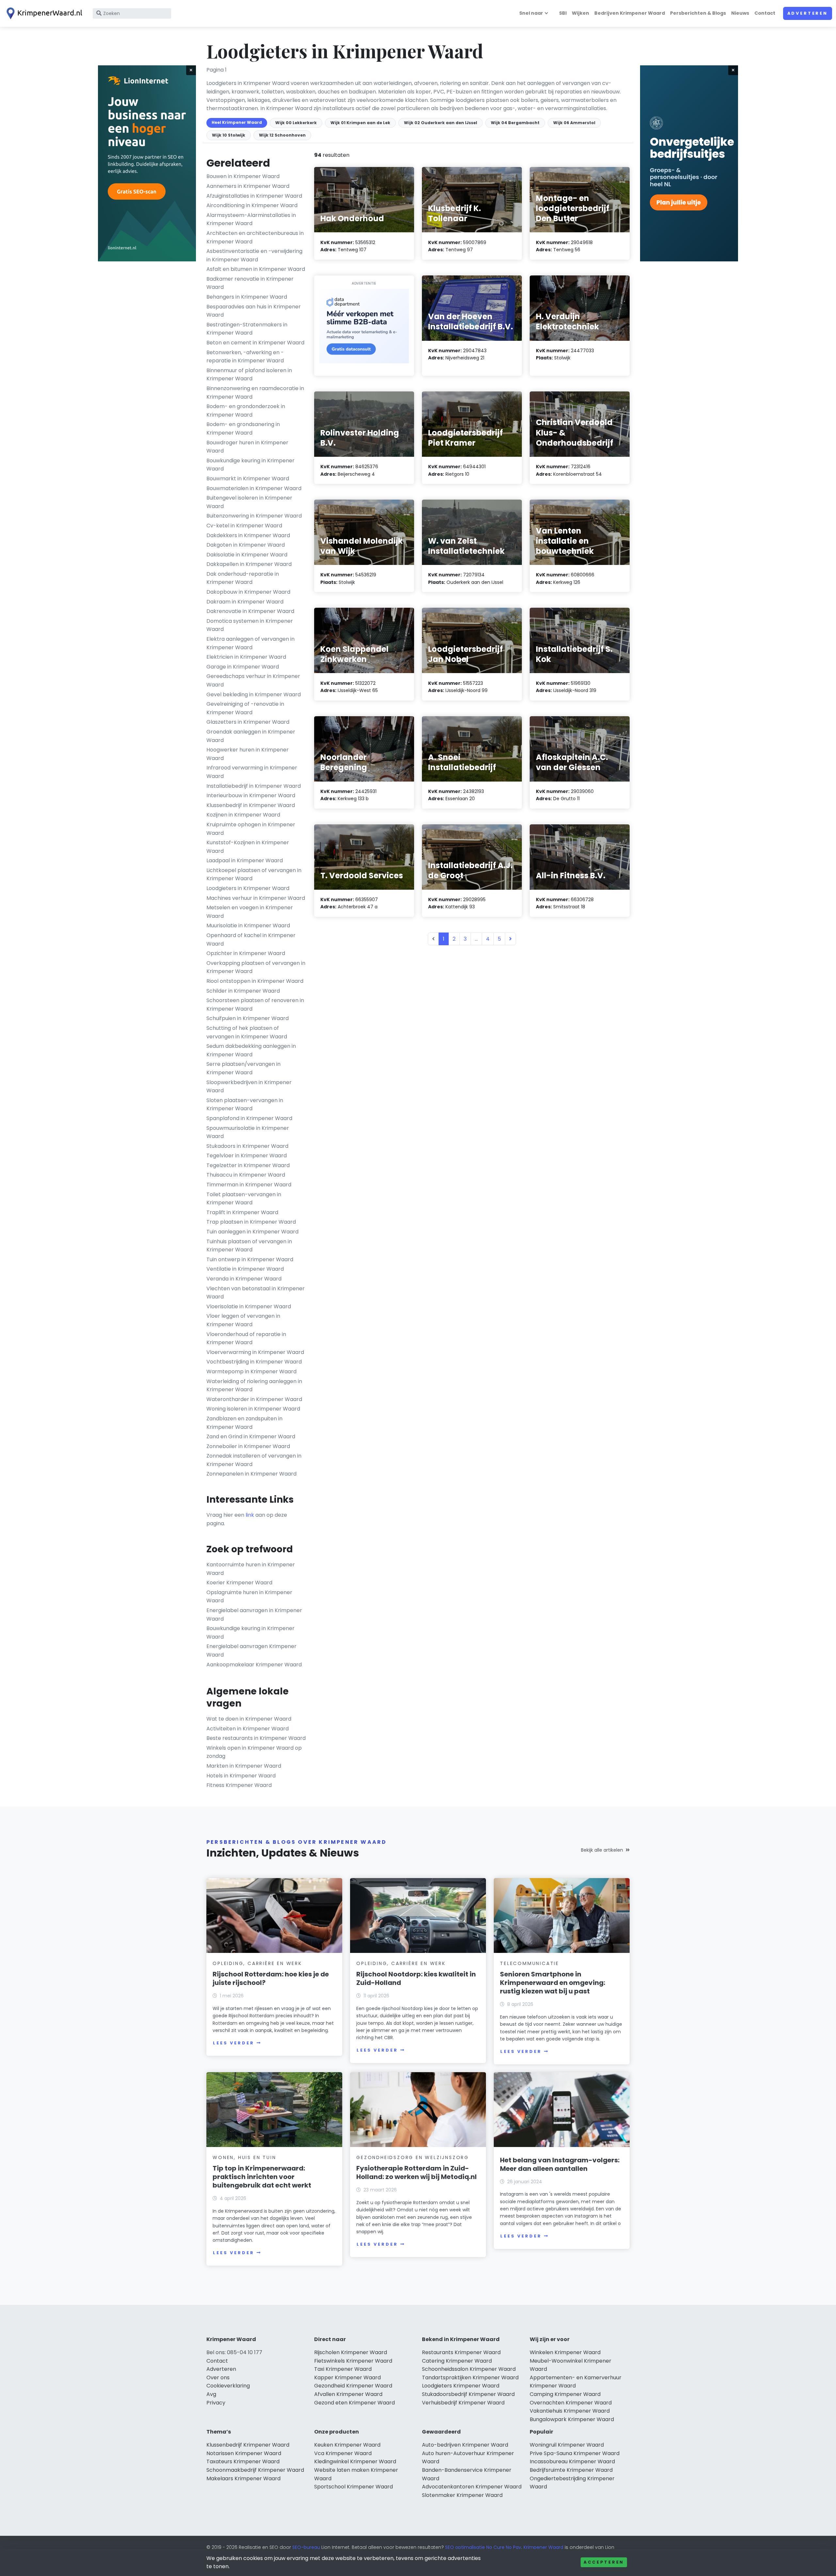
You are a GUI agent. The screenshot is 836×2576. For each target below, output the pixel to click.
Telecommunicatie (530, 1963)
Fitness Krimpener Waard (239, 1785)
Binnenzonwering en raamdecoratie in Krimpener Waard (255, 393)
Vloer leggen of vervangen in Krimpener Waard (243, 1320)
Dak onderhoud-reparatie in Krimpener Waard (243, 578)
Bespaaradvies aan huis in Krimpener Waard (254, 311)
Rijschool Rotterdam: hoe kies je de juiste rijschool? (271, 1978)
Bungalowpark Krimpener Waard (572, 2419)
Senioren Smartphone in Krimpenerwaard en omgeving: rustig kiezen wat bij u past (553, 1983)
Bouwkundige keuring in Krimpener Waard (250, 465)
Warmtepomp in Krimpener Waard (251, 1371)
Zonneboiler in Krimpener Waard (248, 1446)
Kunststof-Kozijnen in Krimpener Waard (248, 847)
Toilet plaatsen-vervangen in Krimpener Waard (244, 1199)
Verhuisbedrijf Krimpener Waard (463, 2403)
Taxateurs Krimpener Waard (243, 2461)
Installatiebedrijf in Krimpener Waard (254, 786)
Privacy (216, 2403)
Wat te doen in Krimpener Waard (249, 1719)
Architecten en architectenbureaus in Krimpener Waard (255, 237)
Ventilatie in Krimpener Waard (245, 1269)
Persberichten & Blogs (698, 13)
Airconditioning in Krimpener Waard (252, 205)
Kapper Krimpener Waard (347, 2378)
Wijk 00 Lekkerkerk (296, 123)
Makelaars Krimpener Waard (243, 2478)
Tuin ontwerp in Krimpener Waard (250, 1259)
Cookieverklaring (228, 2386)
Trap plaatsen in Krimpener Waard (251, 1222)
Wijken (580, 13)
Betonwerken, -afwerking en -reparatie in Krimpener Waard (245, 357)
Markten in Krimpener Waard (244, 1766)
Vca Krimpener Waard (343, 2453)
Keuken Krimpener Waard (347, 2445)
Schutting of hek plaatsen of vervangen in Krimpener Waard (247, 1032)
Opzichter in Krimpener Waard (246, 953)
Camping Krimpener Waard (565, 2394)
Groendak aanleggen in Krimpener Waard (251, 736)
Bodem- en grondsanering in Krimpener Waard (243, 429)
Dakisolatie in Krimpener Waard (247, 555)
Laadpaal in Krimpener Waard (245, 860)
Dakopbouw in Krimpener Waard (248, 592)
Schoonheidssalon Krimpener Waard (469, 2369)
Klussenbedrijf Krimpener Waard (248, 2445)
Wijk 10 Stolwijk (229, 135)
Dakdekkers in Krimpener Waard (248, 535)
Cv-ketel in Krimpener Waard (244, 526)
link (250, 1515)
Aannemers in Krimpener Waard (248, 186)
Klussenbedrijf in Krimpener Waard (251, 805)
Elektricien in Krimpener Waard (246, 657)
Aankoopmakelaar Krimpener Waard (254, 1665)
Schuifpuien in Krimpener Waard (248, 1018)
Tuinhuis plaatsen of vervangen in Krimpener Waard (249, 1246)
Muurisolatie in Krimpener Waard (248, 925)
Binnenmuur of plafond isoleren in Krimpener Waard (249, 375)
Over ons (218, 2378)
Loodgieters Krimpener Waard (461, 2386)
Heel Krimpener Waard (237, 122)
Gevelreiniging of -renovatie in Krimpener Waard (245, 708)
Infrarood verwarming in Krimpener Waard (252, 772)
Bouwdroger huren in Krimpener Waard (247, 447)
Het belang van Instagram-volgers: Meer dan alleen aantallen (560, 2164)
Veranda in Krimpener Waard (244, 1279)
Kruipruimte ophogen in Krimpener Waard (251, 829)
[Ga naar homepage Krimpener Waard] (43, 13)
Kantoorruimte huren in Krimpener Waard (251, 1569)
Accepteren (604, 2562)
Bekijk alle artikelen (602, 1850)
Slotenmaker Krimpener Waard (462, 2495)
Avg (211, 2394)
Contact (765, 13)
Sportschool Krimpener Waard (354, 2487)
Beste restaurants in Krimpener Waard (256, 1738)
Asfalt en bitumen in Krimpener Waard (256, 269)
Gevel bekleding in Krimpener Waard (254, 694)
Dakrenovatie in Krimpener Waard (250, 611)
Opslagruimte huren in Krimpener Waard (249, 1597)
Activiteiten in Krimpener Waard (248, 1729)
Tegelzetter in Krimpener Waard (248, 1165)
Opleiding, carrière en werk (257, 1963)
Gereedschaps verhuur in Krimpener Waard (253, 680)
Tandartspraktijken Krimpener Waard (470, 2378)
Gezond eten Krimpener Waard (354, 2403)
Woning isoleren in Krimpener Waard (253, 1409)
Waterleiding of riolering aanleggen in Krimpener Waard (254, 1386)
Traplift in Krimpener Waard (242, 1212)
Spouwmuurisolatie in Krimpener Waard (248, 1132)
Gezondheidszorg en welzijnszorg (413, 2157)
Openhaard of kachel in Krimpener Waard (251, 940)
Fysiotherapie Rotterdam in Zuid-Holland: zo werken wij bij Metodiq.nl (417, 2172)
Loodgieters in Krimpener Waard (248, 888)
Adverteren (808, 13)
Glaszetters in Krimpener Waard (248, 722)
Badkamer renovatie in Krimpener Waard (250, 283)
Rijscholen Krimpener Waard (351, 2352)
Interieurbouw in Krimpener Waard (251, 795)
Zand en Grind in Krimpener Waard (251, 1437)
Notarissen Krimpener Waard (244, 2453)
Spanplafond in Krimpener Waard (249, 1118)
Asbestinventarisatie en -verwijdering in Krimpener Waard (254, 255)
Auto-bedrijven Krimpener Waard (465, 2445)
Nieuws (740, 13)
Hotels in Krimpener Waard (241, 1776)
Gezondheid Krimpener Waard (353, 2386)
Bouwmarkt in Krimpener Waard (248, 479)
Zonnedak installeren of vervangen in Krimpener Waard (254, 1460)
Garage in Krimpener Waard (243, 667)
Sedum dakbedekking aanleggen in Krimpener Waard (251, 1050)
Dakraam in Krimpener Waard (245, 602)
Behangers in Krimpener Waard (247, 297)
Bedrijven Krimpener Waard (630, 13)
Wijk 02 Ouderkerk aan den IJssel (441, 123)
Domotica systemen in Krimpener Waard (250, 625)
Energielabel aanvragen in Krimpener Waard (254, 1615)
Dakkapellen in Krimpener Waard (249, 564)
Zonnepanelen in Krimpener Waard (251, 1474)
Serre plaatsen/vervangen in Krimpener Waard (243, 1068)
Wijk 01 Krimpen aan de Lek (360, 123)
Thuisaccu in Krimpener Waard (246, 1175)
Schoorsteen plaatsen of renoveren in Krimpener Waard (255, 1005)
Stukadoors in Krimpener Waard (247, 1146)
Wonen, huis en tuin (244, 2157)
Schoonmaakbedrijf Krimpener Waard (255, 2470)
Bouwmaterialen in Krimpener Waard (254, 488)
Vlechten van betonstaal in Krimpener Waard (256, 1293)
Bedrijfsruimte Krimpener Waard (571, 2470)
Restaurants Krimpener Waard (461, 2352)
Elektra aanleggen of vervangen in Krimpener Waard (250, 643)
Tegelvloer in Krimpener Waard (247, 1156)
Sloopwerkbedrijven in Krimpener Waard (249, 1087)
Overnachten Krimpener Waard (571, 2403)
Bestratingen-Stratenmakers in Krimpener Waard (247, 329)
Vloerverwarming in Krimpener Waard (255, 1352)
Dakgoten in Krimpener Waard (246, 545)
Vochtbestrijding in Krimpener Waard (254, 1362)
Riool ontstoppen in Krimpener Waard (255, 981)
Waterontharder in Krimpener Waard (254, 1399)
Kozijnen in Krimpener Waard (243, 815)
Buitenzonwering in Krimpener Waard (254, 516)
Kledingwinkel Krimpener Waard (355, 2461)
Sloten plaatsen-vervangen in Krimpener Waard (245, 1105)
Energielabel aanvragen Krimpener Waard (251, 1651)
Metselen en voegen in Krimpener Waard (250, 912)
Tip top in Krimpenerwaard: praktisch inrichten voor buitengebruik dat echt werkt (262, 2177)
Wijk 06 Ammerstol (574, 123)
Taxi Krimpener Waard (343, 2369)
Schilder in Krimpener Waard (243, 991)
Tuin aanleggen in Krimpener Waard (252, 1232)
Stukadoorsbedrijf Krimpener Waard (468, 2394)
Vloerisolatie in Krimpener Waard (249, 1306)
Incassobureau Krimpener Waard (572, 2461)
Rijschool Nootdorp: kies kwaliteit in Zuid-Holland (416, 1978)
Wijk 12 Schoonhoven (282, 135)
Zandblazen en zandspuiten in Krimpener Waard (244, 1423)
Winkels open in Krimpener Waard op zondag (254, 1752)
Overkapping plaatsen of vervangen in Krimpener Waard (256, 967)
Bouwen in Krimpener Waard (243, 176)
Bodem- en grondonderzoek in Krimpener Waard (246, 411)
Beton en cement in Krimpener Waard (255, 343)
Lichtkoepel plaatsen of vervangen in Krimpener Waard (254, 875)
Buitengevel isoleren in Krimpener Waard (249, 502)
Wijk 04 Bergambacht (515, 123)
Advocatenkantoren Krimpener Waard (472, 2487)
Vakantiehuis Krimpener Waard (570, 2411)
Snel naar (531, 13)
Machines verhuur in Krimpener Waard (256, 898)
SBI (563, 13)
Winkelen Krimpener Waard (565, 2352)
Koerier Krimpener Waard (239, 1583)
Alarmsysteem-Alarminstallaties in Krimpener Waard (251, 219)
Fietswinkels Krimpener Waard (353, 2361)
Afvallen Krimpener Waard (348, 2394)
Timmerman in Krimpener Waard (249, 1185)
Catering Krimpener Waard (457, 2361)
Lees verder (233, 2043)
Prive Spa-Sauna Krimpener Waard (575, 2453)
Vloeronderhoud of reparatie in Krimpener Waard (246, 1338)
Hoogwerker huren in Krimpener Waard (248, 754)
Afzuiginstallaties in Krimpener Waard (254, 196)
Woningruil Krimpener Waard (567, 2445)
